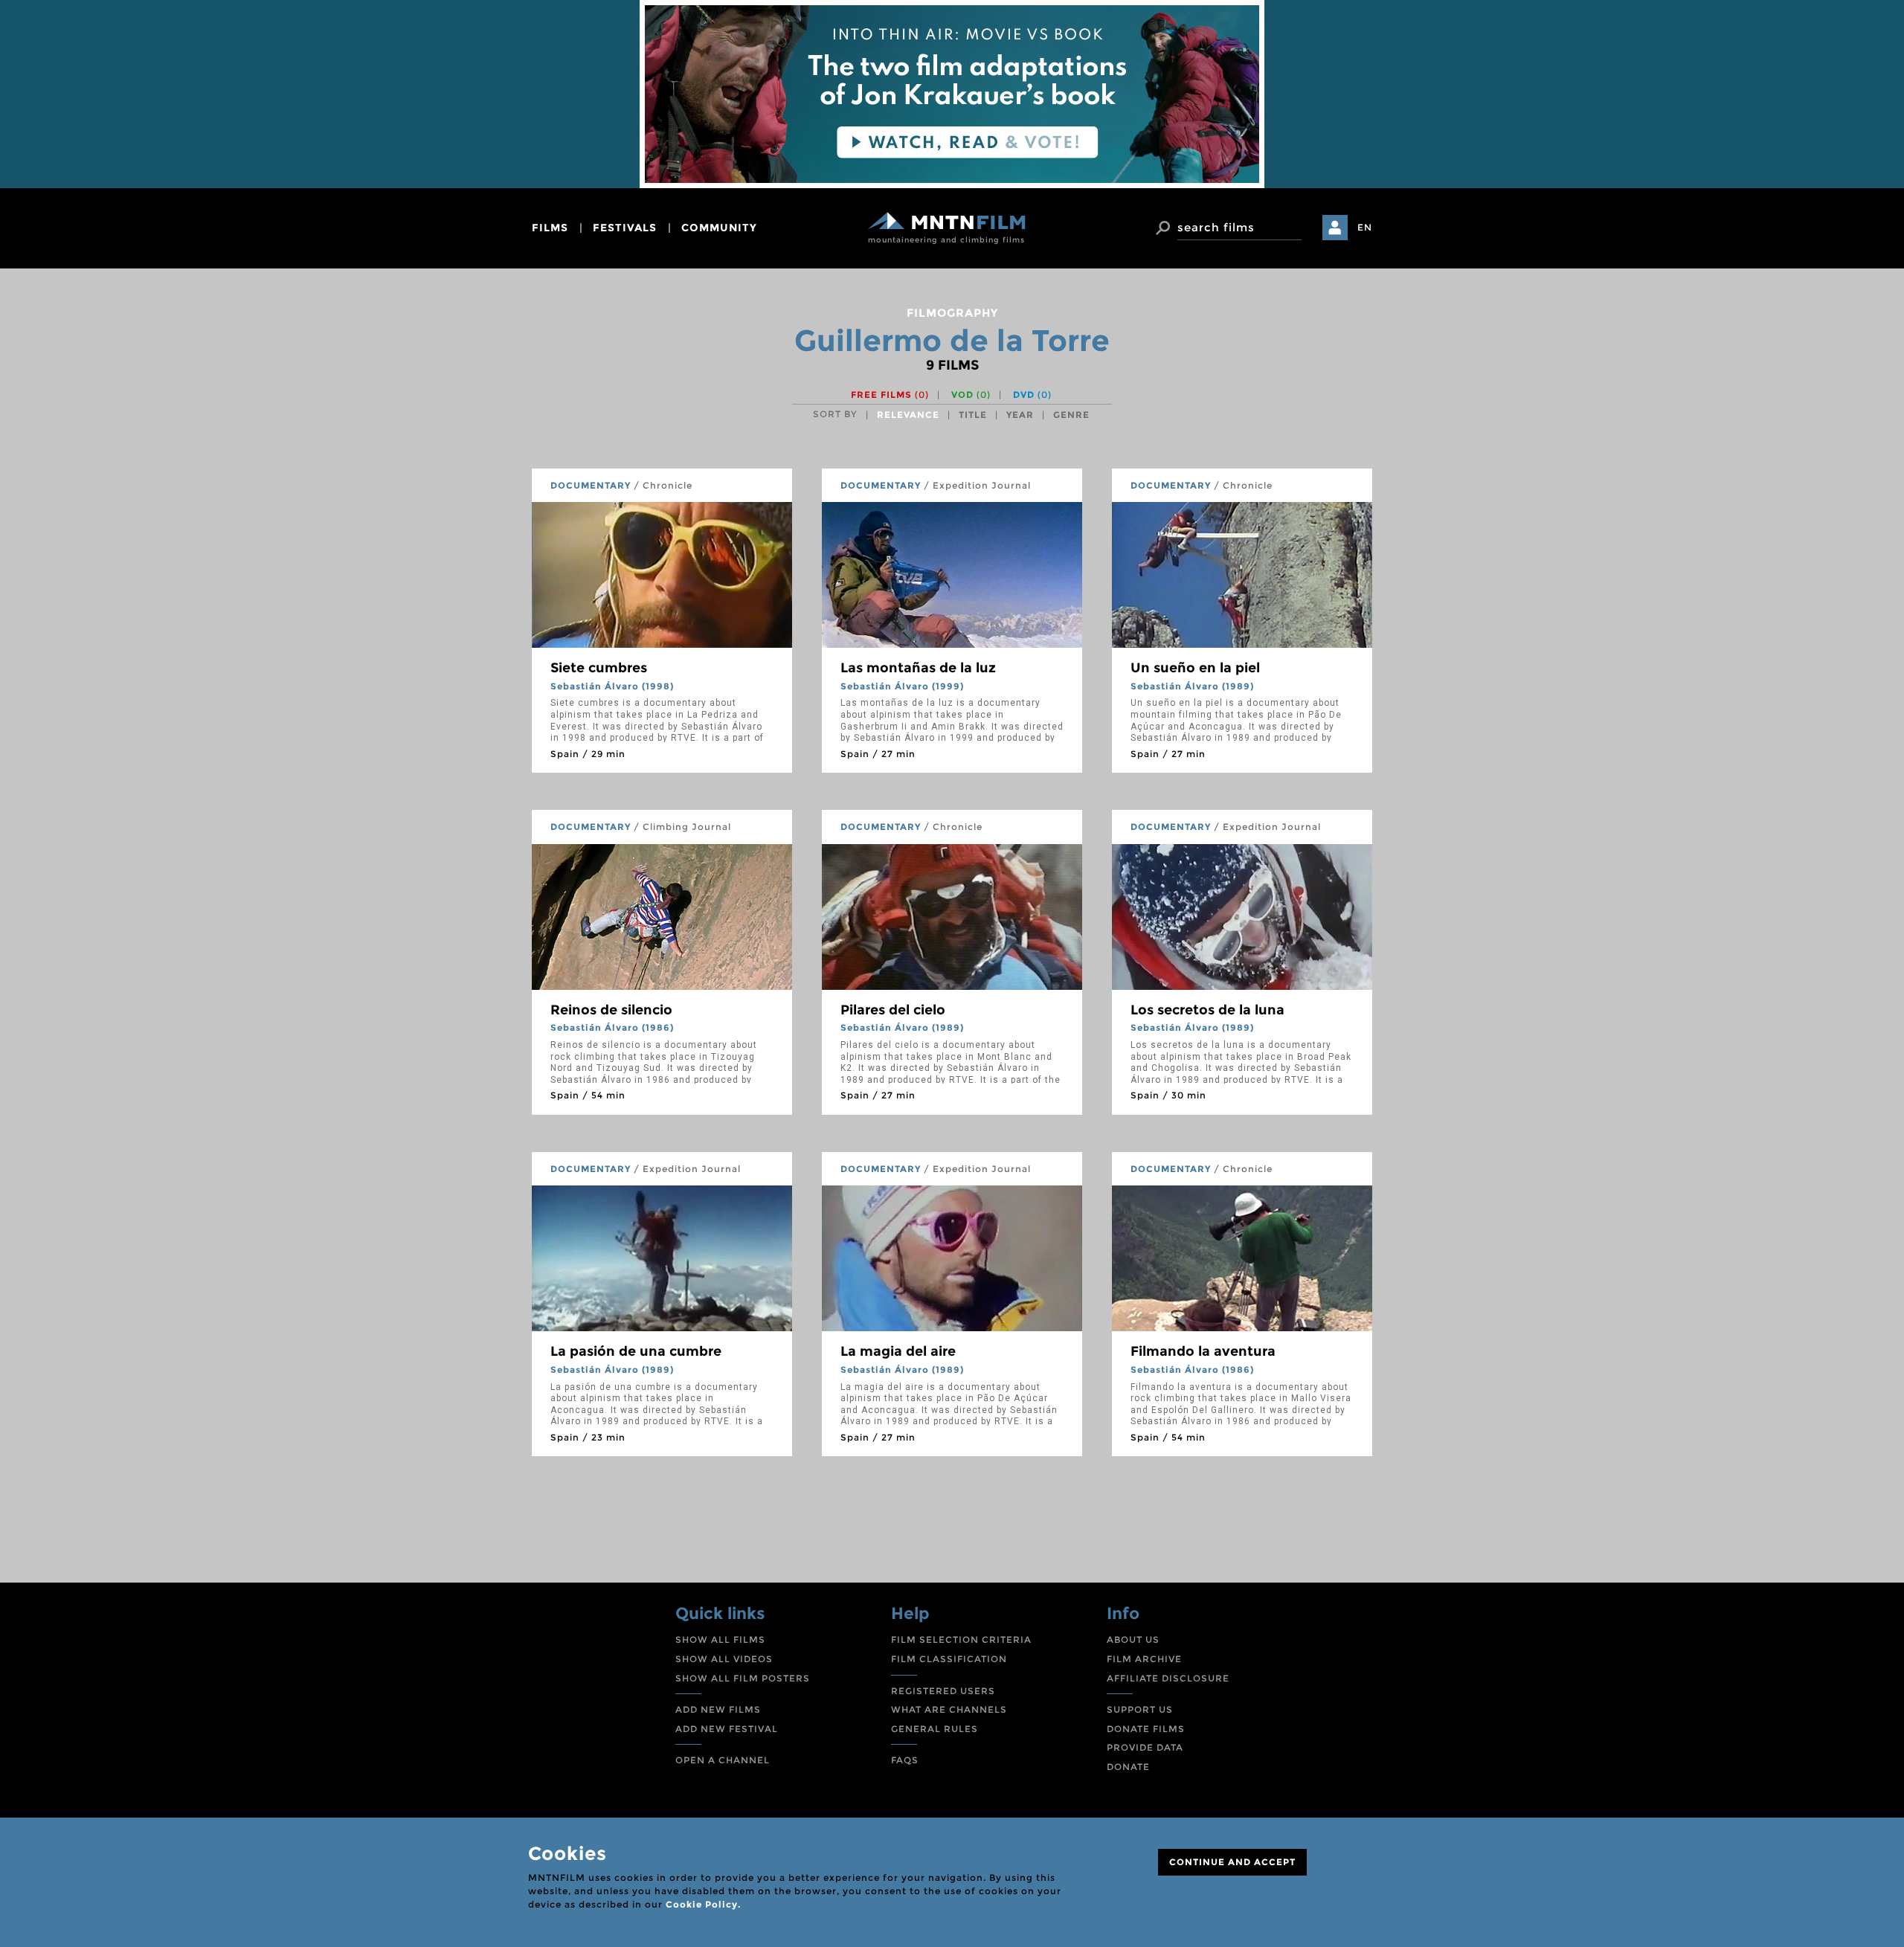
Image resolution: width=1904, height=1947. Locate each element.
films (550, 228)
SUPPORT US (1140, 1709)
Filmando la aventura (1203, 1351)
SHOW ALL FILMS (720, 1639)
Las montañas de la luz (918, 668)
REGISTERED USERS (943, 1691)
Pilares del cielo (893, 1010)
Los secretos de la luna (1207, 1010)
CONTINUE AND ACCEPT (1232, 1862)
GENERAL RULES (935, 1729)
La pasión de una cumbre (636, 1351)
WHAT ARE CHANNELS (949, 1709)
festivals (625, 228)
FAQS (905, 1760)
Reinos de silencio (611, 1010)
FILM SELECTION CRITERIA (961, 1639)
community (719, 228)
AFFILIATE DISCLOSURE (1168, 1678)
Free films (890, 395)
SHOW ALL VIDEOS (724, 1659)
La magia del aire (898, 1351)
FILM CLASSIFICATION (949, 1659)
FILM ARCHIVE (1144, 1659)
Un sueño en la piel (1195, 668)
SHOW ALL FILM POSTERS (743, 1678)
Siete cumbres (599, 668)
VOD (971, 395)
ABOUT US (1133, 1639)
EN (1365, 227)
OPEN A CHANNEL (723, 1760)
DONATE (1128, 1767)
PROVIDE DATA (1145, 1747)
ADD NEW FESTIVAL (727, 1729)
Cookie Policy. (703, 1904)
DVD (1032, 395)
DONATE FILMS (1146, 1729)
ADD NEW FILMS (718, 1709)
